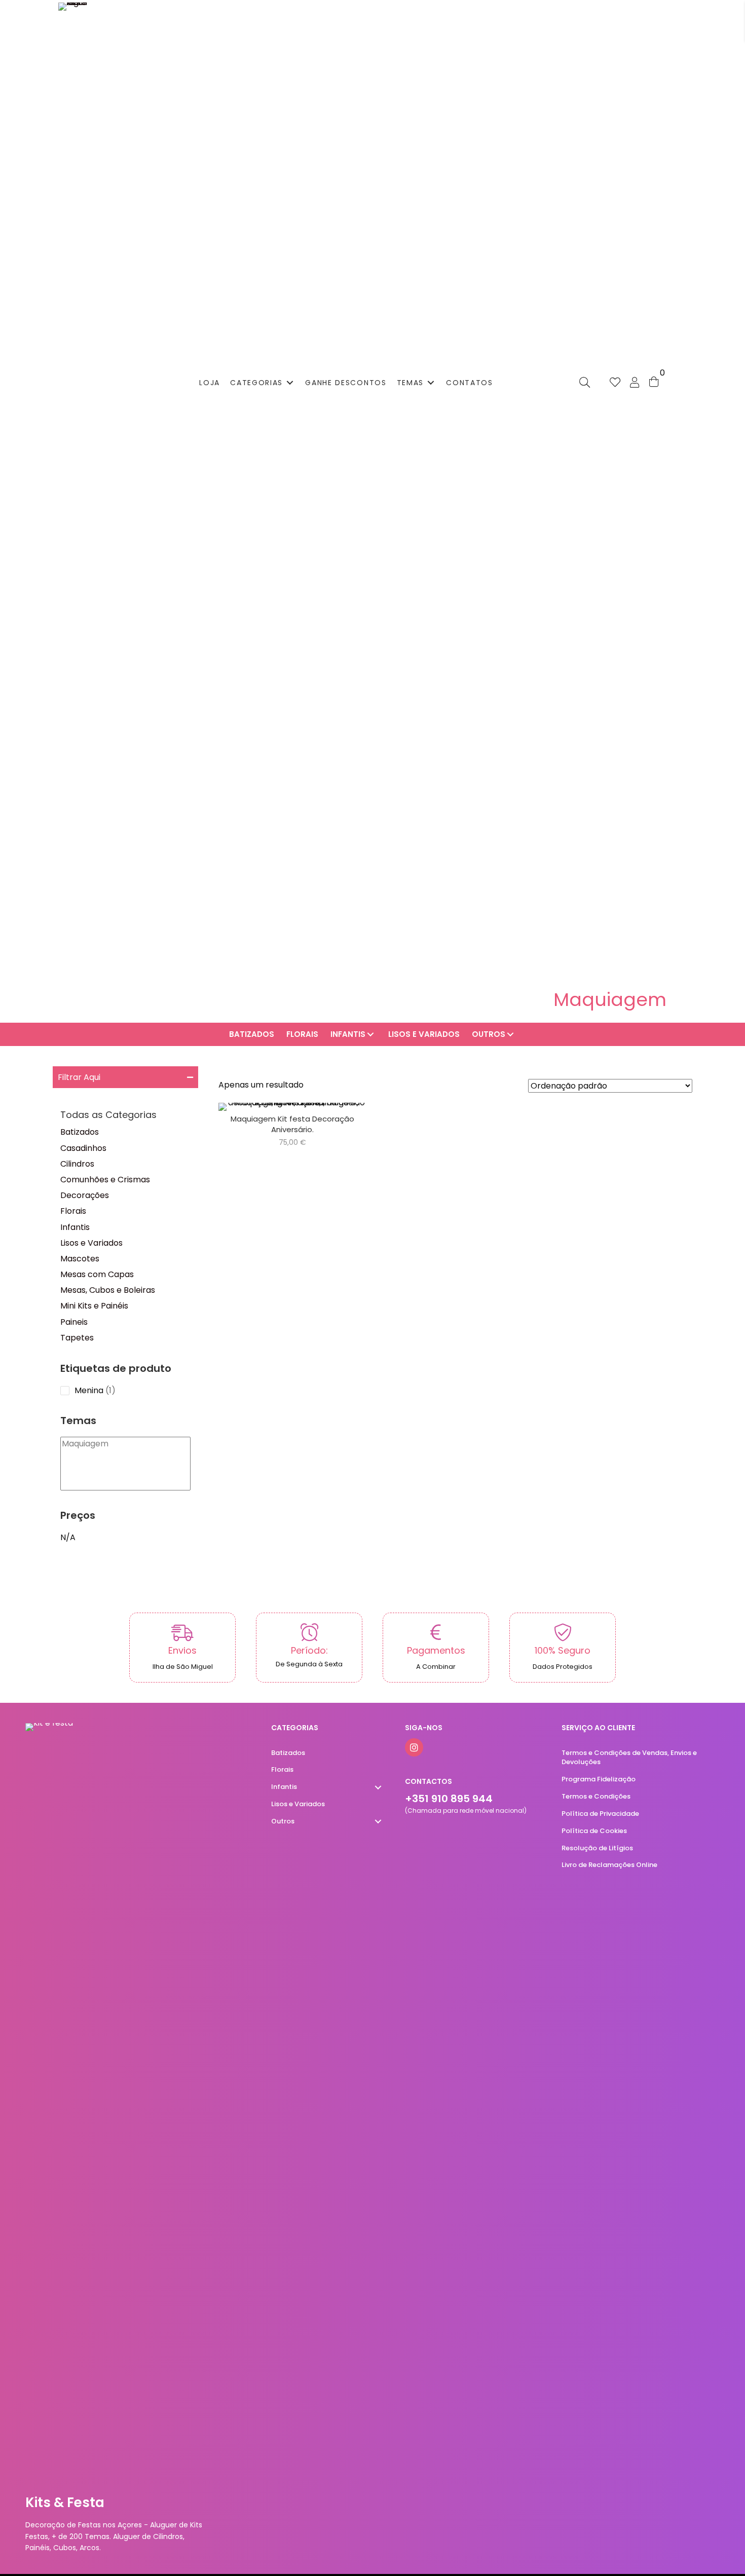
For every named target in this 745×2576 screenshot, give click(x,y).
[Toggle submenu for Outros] (510, 1035)
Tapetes (77, 1338)
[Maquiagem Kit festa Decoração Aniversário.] (292, 1126)
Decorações (85, 1195)
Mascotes (80, 1259)
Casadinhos (83, 1148)
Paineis (74, 1322)
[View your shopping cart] (654, 381)
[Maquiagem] (125, 1444)
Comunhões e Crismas (105, 1180)
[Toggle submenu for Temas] (431, 382)
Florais (73, 1211)
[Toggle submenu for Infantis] (370, 1035)
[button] (125, 1077)
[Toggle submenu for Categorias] (290, 382)
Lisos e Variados (91, 1243)
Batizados (80, 1132)
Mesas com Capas (97, 1274)
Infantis (75, 1227)
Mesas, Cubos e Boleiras (108, 1290)
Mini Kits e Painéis (94, 1306)
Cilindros (77, 1164)
